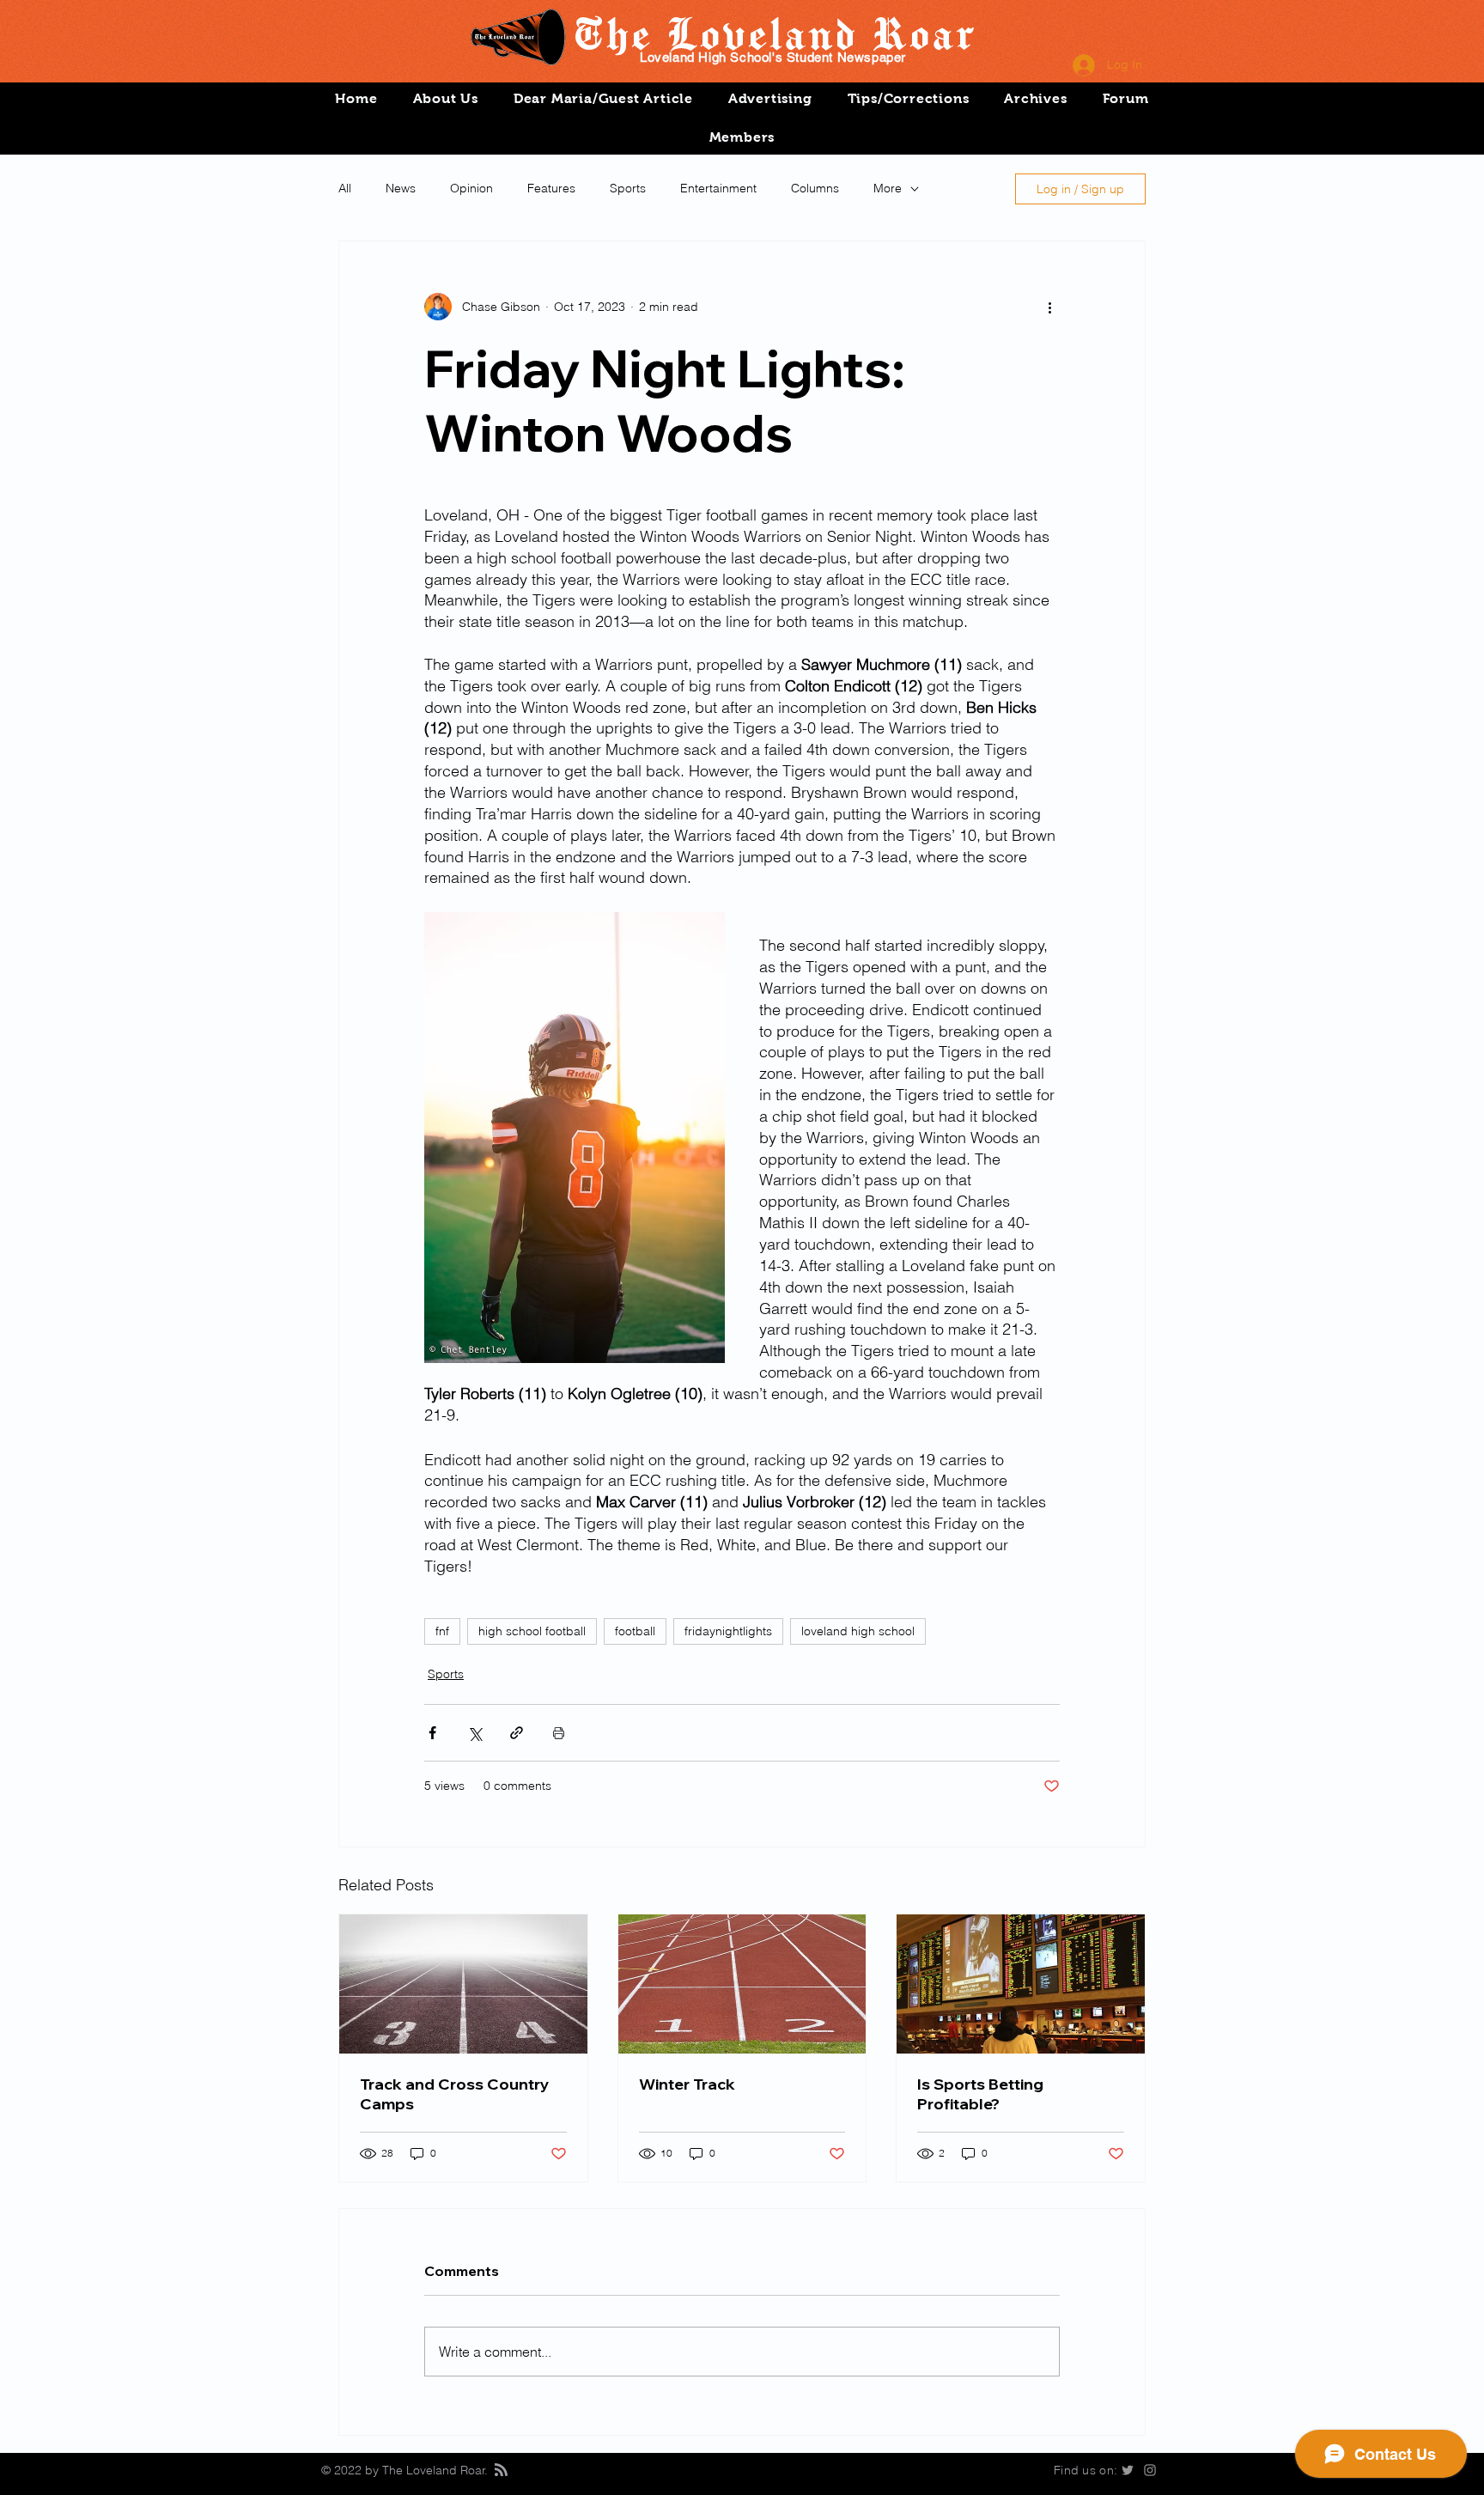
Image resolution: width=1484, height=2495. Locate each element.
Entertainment (718, 188)
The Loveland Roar (773, 33)
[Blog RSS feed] (501, 2471)
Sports (628, 188)
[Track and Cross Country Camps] (463, 1984)
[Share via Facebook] (432, 1733)
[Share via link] (517, 1733)
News (401, 188)
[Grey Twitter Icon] (1128, 2470)
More (888, 188)
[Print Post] (559, 1733)
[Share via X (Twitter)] (474, 1733)
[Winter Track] (742, 1984)
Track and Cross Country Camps (455, 2094)
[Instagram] (1150, 2470)
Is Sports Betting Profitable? (980, 2094)
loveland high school (858, 1631)
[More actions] (1049, 307)
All (345, 188)
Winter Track (687, 2084)
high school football (532, 1631)
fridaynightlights (728, 1631)
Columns (815, 188)
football (635, 1631)
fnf (442, 1631)
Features (551, 188)
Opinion (471, 188)
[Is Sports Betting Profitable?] (1021, 1984)
